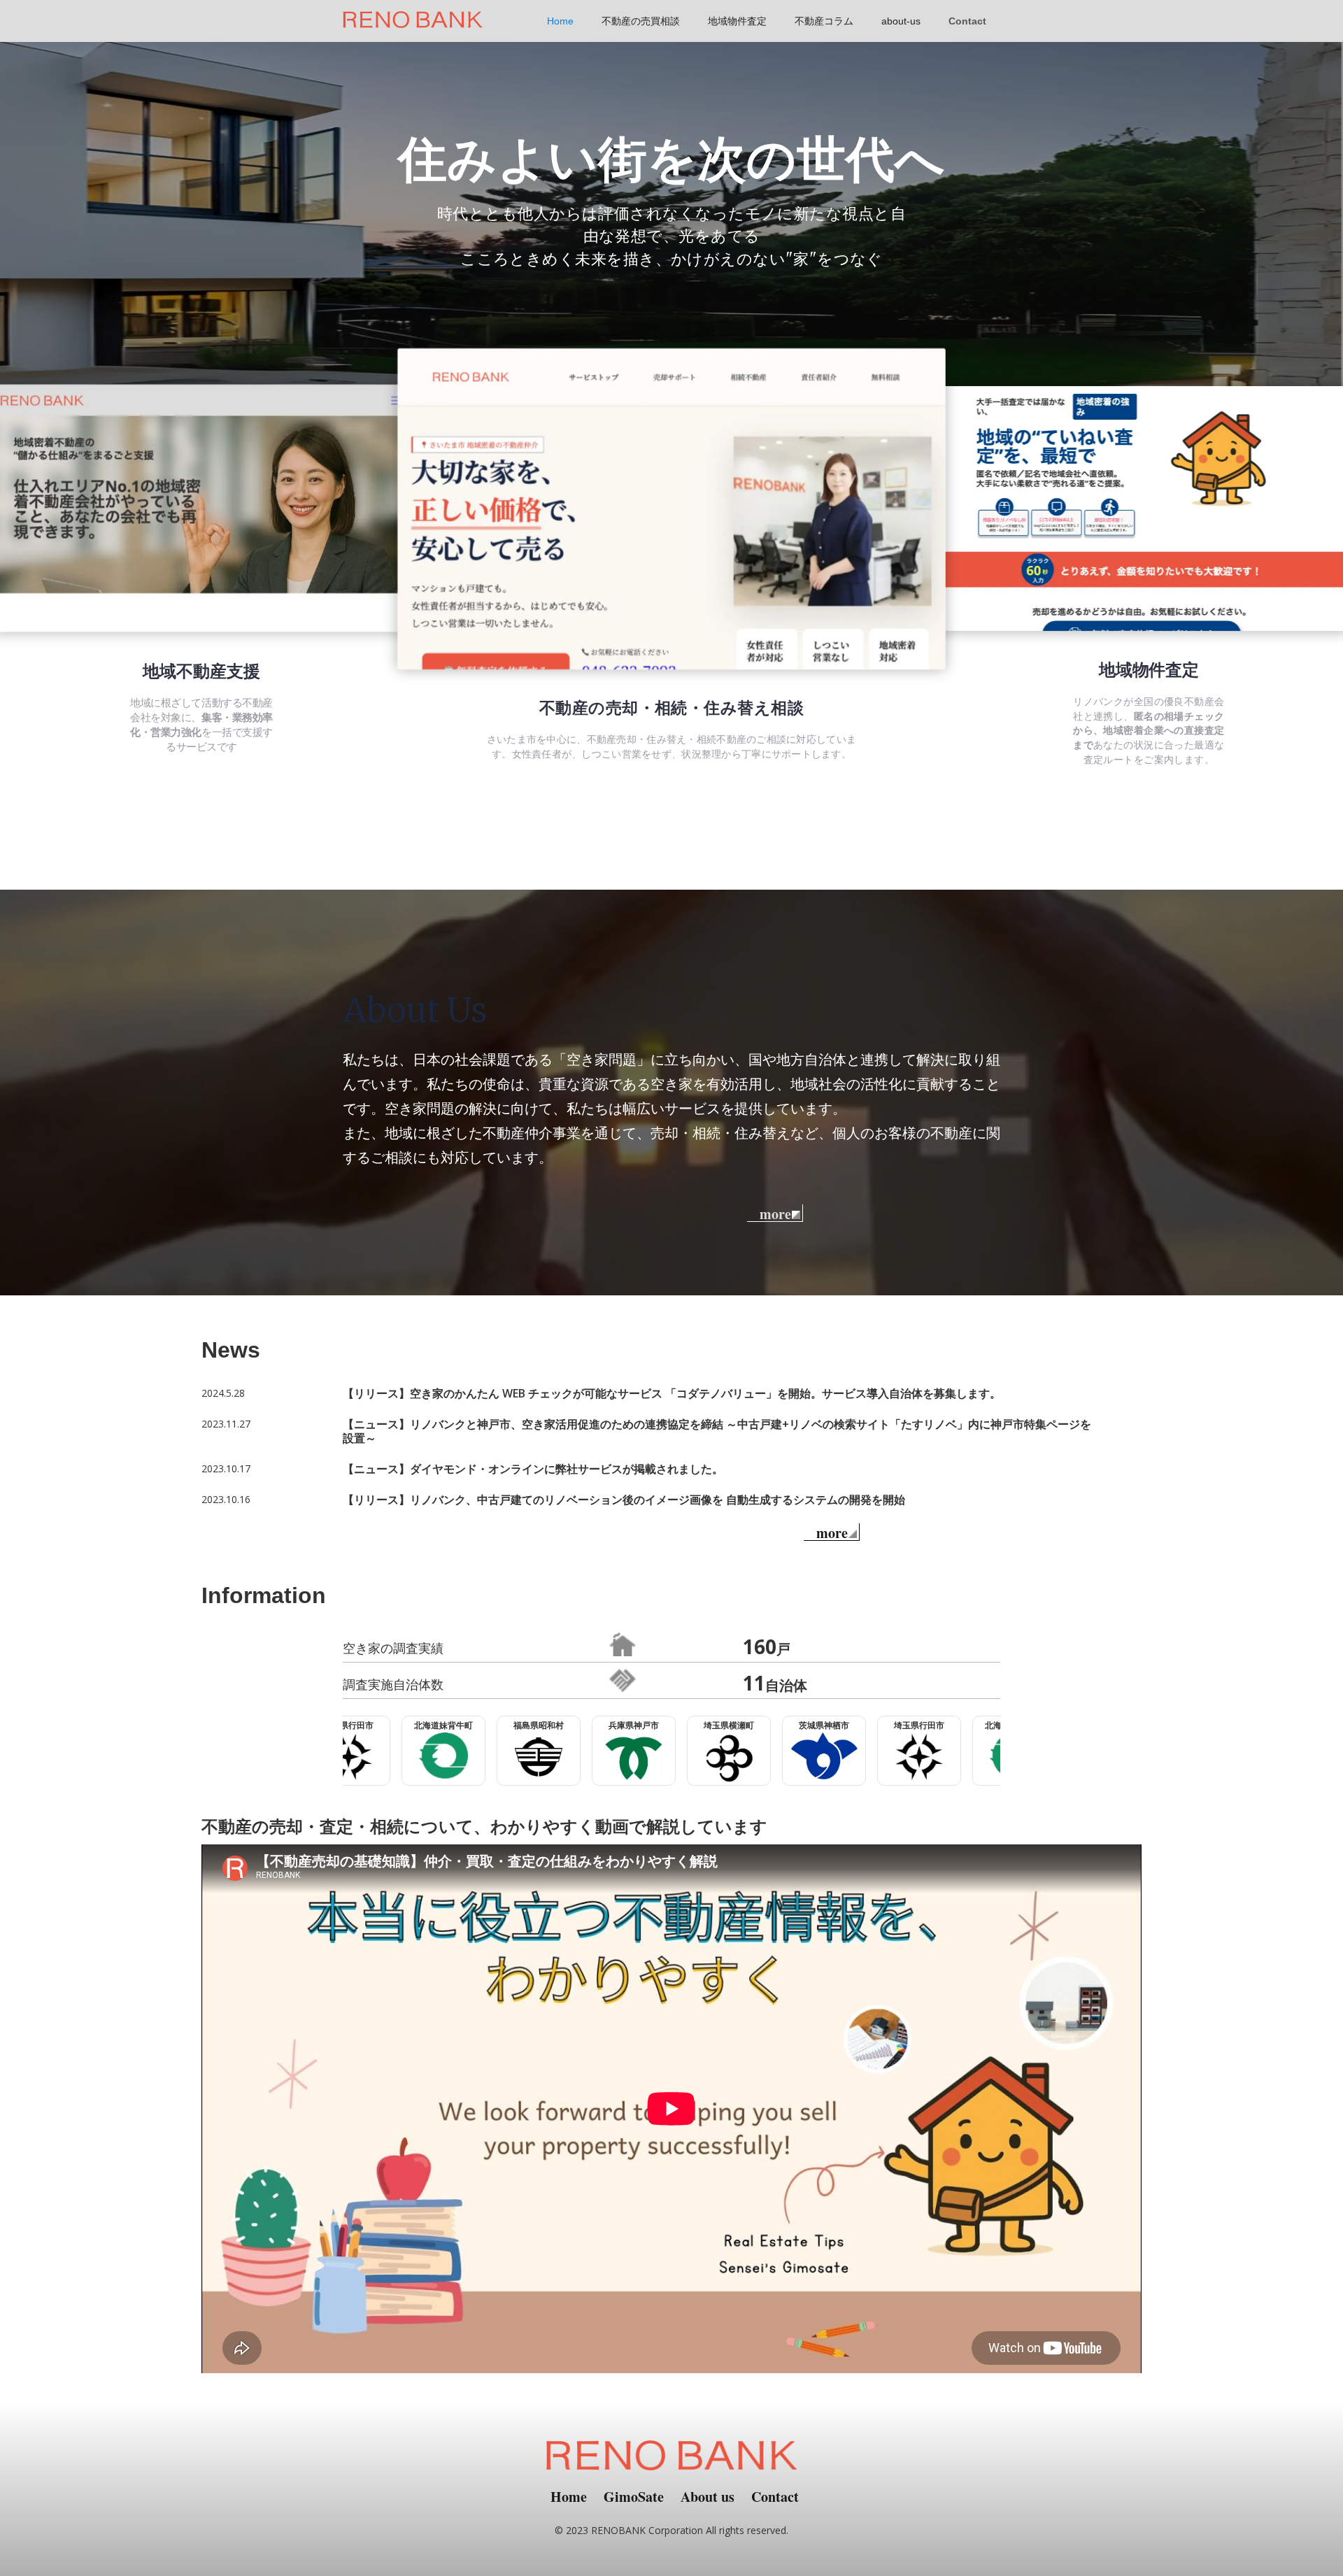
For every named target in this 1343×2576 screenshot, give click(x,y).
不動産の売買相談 (641, 21)
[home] (413, 14)
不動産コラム (824, 21)
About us (708, 2497)
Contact (967, 21)
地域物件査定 (737, 21)
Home (560, 21)
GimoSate (634, 2497)
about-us (901, 21)
